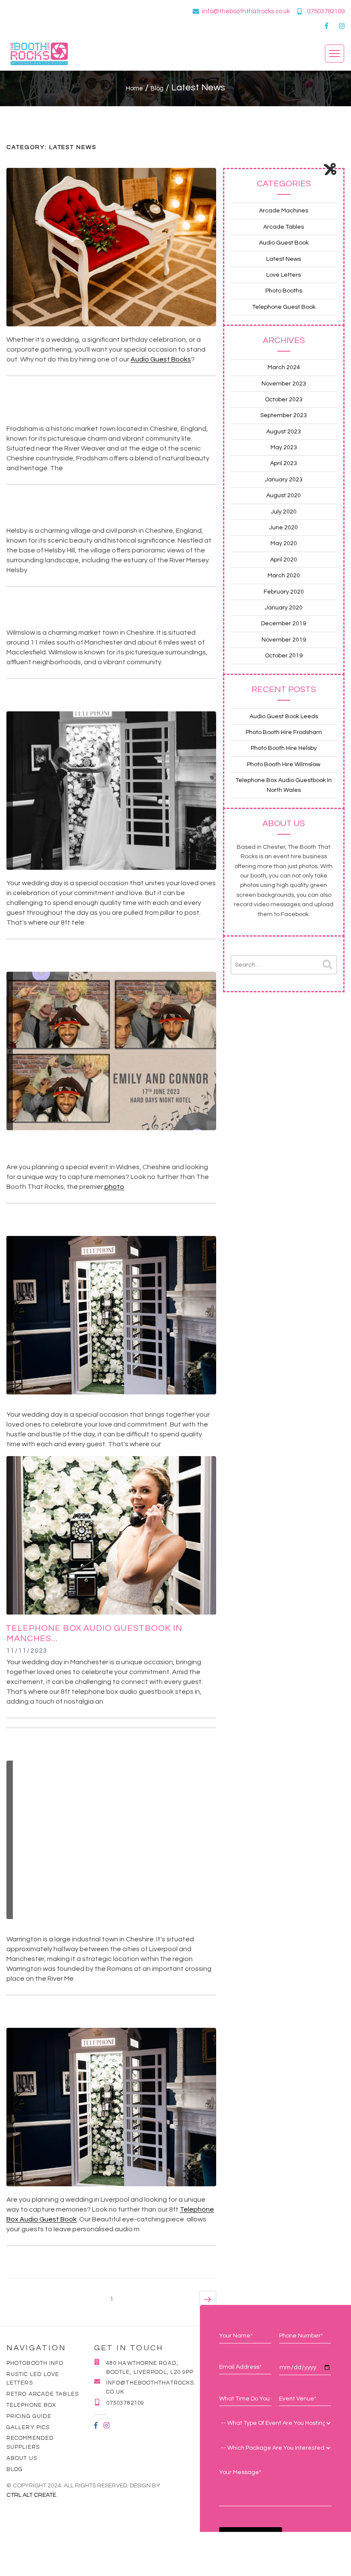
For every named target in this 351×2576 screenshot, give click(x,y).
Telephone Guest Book (284, 307)
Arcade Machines (284, 211)
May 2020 (284, 543)
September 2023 (284, 415)
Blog (15, 2469)
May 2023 (284, 448)
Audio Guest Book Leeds (284, 716)
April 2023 (284, 463)
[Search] (327, 965)
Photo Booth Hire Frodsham (284, 732)
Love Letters (284, 275)
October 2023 (284, 400)
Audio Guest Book (284, 243)
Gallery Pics (28, 2427)
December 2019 (284, 624)
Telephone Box (31, 2405)
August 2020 (284, 495)
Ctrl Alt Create (31, 2495)
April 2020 (284, 560)
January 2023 (284, 480)
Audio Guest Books (161, 359)
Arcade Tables (284, 227)
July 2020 (284, 512)
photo (114, 1187)
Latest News (284, 259)
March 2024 (284, 367)
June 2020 (284, 528)
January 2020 (284, 608)
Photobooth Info (35, 2363)
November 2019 (284, 640)
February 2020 (284, 592)
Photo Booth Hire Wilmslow (284, 764)
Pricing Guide (29, 2416)
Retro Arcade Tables (43, 2394)
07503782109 (326, 11)
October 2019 (284, 656)
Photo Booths (284, 291)
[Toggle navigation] (335, 54)
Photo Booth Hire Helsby (284, 748)
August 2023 (284, 432)
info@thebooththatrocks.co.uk (246, 11)
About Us (22, 2458)
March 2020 (284, 576)
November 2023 (284, 384)
